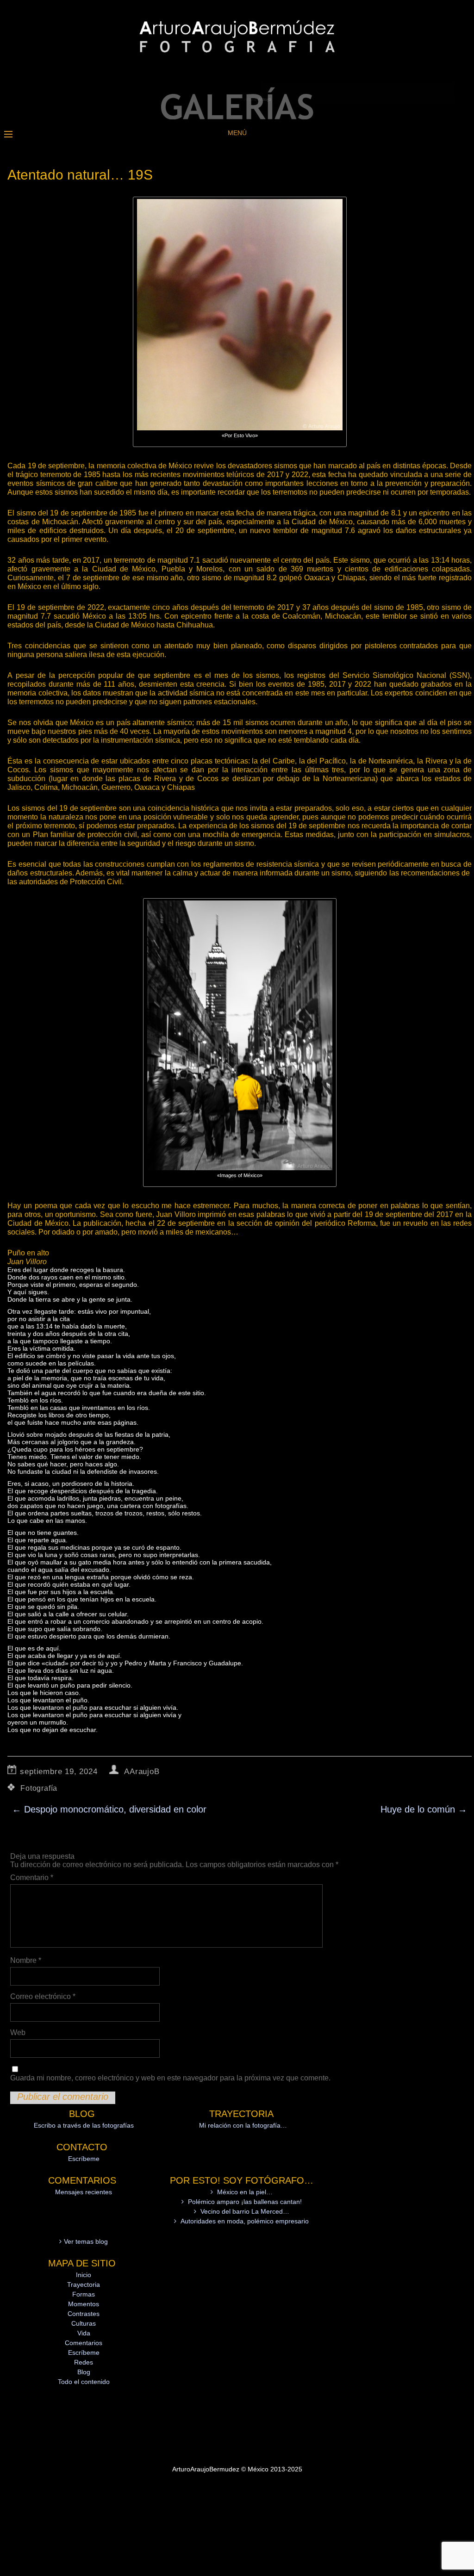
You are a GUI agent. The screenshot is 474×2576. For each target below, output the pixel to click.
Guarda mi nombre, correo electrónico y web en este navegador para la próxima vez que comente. (170, 2078)
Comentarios (84, 2343)
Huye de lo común (424, 1809)
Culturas (84, 2323)
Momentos (84, 2304)
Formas (84, 2294)
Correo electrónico (43, 1996)
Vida (84, 2333)
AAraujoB (142, 1772)
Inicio (84, 2275)
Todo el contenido (84, 2382)
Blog (84, 2372)
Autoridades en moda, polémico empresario (245, 2221)
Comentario (32, 1878)
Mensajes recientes (84, 2192)
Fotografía (39, 1788)
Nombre (26, 1960)
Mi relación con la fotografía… (243, 2125)
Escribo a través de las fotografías (84, 2125)
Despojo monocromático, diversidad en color (109, 1809)
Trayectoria (84, 2284)
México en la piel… (245, 2192)
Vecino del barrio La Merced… (245, 2211)
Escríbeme (84, 2159)
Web (18, 2033)
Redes (84, 2362)
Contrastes (84, 2314)
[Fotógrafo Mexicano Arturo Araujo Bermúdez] (237, 117)
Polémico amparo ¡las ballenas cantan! (245, 2202)
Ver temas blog (86, 2241)
